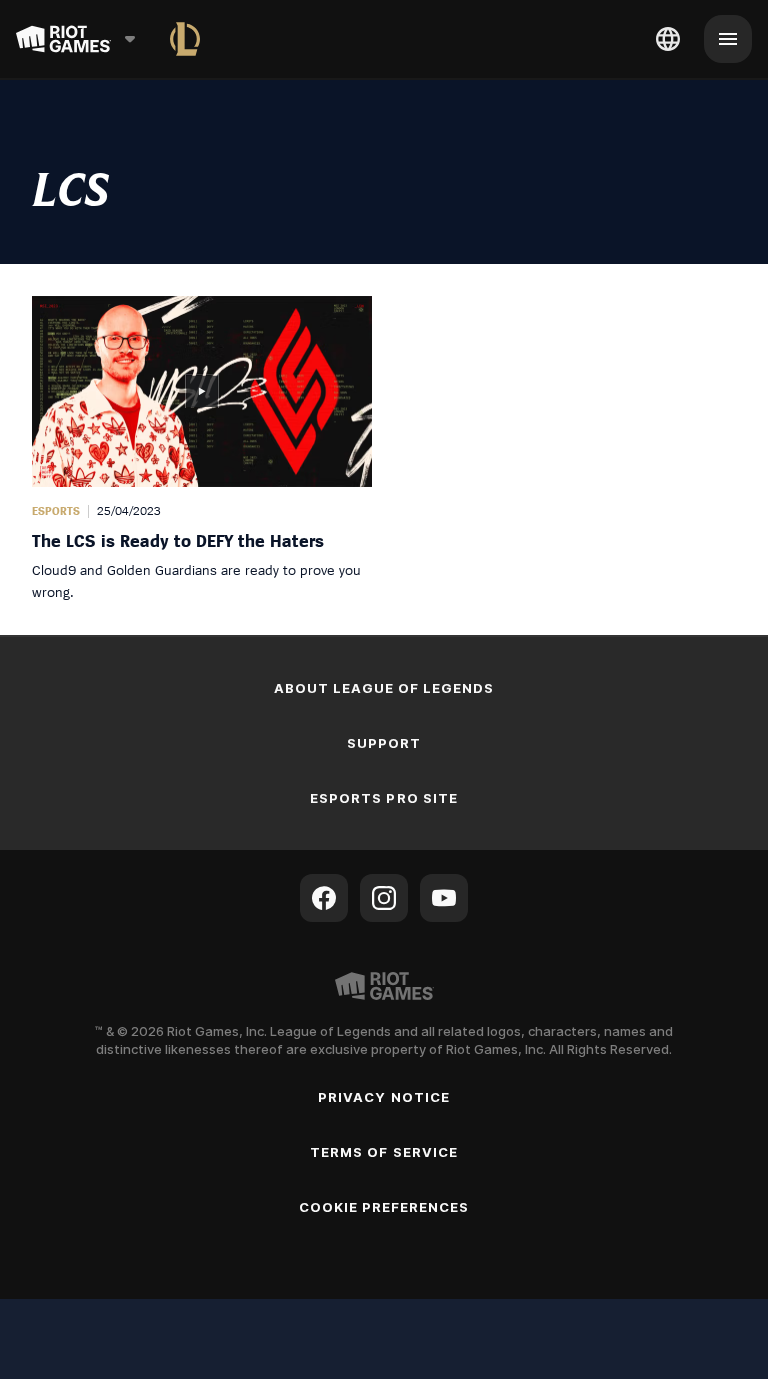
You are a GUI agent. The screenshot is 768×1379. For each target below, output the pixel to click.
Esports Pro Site (384, 798)
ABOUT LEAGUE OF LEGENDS (384, 688)
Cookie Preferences (384, 1207)
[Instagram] (384, 898)
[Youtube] (444, 898)
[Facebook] (324, 898)
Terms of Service (384, 1152)
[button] (202, 449)
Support (384, 743)
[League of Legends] (185, 39)
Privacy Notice (384, 1097)
